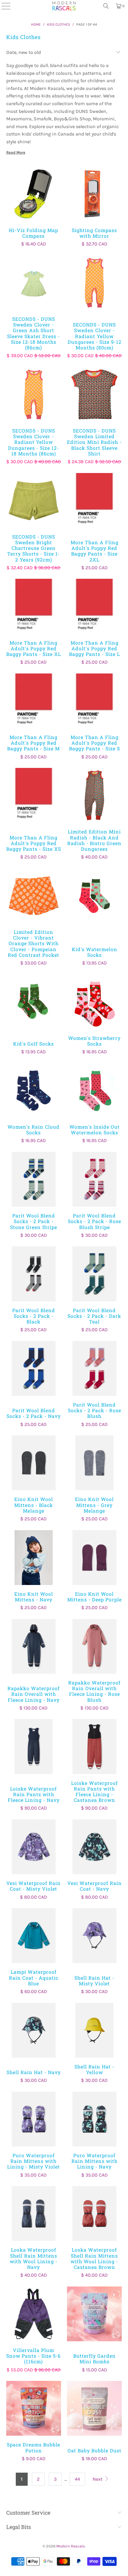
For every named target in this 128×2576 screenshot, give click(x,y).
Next (98, 2479)
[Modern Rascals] (64, 6)
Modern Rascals (71, 2546)
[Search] (106, 6)
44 (77, 2479)
